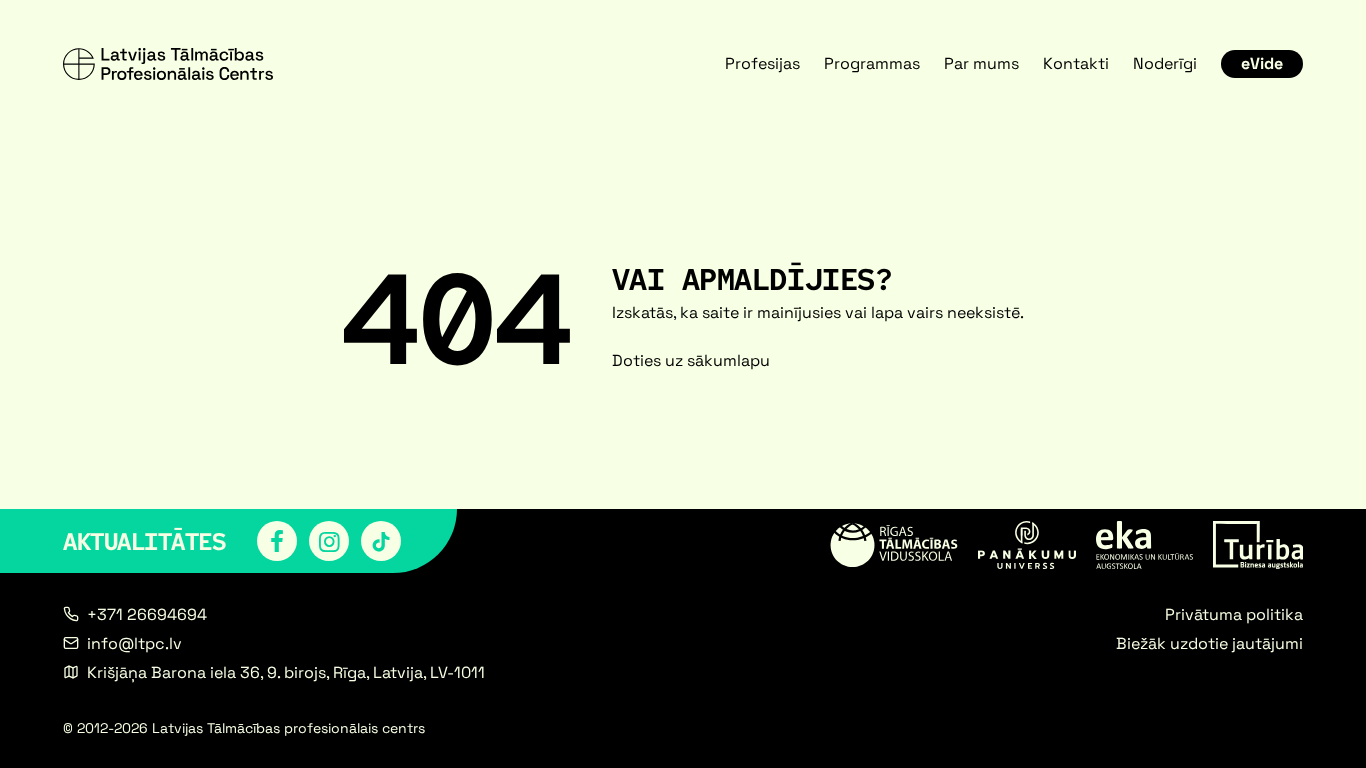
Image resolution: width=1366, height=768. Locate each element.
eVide (1262, 63)
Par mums (981, 63)
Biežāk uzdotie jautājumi (1209, 643)
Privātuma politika (1234, 614)
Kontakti (1076, 63)
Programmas (872, 63)
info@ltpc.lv (134, 643)
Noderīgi (1165, 63)
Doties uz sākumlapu (691, 360)
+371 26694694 (147, 614)
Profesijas (762, 63)
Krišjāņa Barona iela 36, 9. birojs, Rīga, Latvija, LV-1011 (286, 672)
